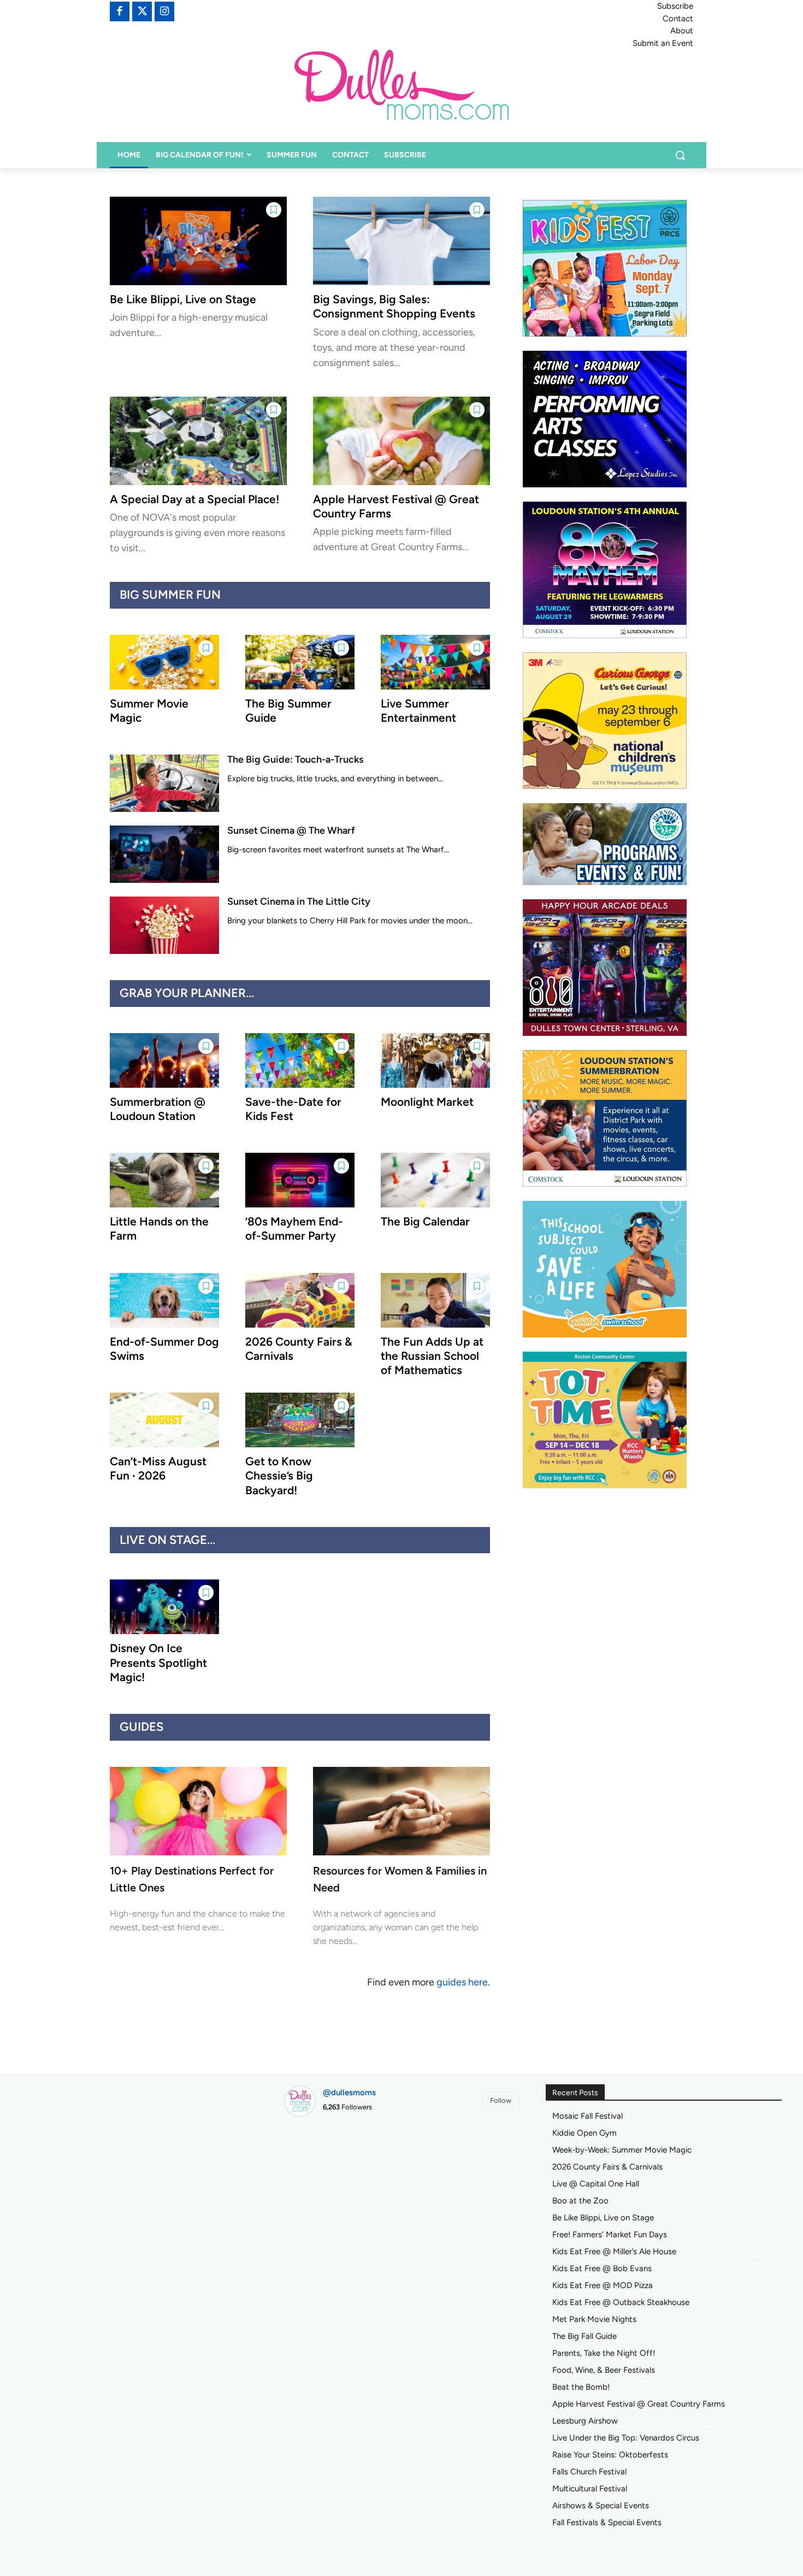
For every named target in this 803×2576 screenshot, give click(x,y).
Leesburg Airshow (585, 2421)
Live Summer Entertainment (418, 711)
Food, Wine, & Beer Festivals (604, 2370)
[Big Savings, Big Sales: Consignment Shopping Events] (401, 241)
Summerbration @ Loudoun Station (158, 1109)
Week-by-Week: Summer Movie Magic (622, 2150)
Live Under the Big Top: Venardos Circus (626, 2438)
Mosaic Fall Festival (588, 2116)
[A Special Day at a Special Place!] (198, 441)
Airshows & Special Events (601, 2506)
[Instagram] (164, 11)
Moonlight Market (427, 1102)
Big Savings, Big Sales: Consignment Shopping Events (394, 306)
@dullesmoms (349, 2092)
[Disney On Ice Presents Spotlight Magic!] (164, 1607)
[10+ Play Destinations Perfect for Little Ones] (198, 1811)
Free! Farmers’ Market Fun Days (610, 2235)
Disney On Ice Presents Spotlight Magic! (158, 1663)
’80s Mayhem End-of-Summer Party (294, 1228)
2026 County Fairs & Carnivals (607, 2167)
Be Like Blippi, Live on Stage (183, 299)
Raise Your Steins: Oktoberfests (610, 2455)
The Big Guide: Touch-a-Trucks (295, 759)
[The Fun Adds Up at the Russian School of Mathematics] (435, 1300)
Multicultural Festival (590, 2489)
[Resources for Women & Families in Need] (401, 1811)
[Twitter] (142, 11)
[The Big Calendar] (435, 1180)
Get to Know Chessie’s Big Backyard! (279, 1476)
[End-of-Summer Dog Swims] (164, 1300)
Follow (501, 2100)
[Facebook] (120, 11)
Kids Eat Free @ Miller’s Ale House (614, 2251)
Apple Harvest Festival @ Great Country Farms (639, 2404)
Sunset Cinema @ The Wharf (291, 830)
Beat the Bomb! (581, 2387)
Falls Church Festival (589, 2472)
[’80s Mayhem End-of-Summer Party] (300, 1180)
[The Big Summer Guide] (300, 662)
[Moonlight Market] (435, 1060)
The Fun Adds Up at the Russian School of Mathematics (432, 1356)
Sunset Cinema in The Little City (299, 901)
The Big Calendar (425, 1221)
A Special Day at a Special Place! (194, 499)
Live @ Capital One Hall (596, 2184)
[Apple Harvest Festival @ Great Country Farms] (401, 441)
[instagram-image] (321, 2163)
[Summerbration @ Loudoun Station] (164, 1060)
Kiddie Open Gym (584, 2133)
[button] (680, 155)
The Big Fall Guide (584, 2336)
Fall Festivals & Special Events (607, 2522)
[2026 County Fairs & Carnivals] (300, 1300)
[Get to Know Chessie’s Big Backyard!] (300, 1420)
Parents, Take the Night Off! (604, 2353)
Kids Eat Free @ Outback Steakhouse (621, 2302)
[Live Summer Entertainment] (435, 662)
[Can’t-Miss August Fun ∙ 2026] (164, 1420)
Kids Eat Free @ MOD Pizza (603, 2285)
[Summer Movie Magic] (164, 662)
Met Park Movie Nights (594, 2319)
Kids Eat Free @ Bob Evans (602, 2268)
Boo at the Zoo (580, 2201)
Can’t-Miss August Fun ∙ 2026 (158, 1468)
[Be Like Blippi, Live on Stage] (198, 241)
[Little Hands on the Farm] (164, 1180)
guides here (462, 1982)
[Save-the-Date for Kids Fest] (300, 1060)
